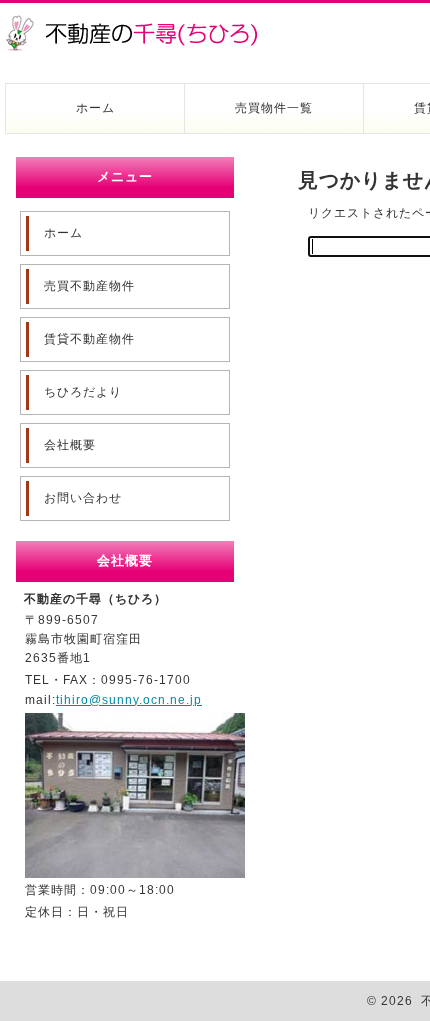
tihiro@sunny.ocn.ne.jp (129, 700)
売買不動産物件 (89, 286)
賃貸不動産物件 (89, 339)
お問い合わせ (83, 498)
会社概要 (70, 445)
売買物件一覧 (274, 108)
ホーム (95, 108)
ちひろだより (83, 392)
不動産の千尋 (140, 22)
